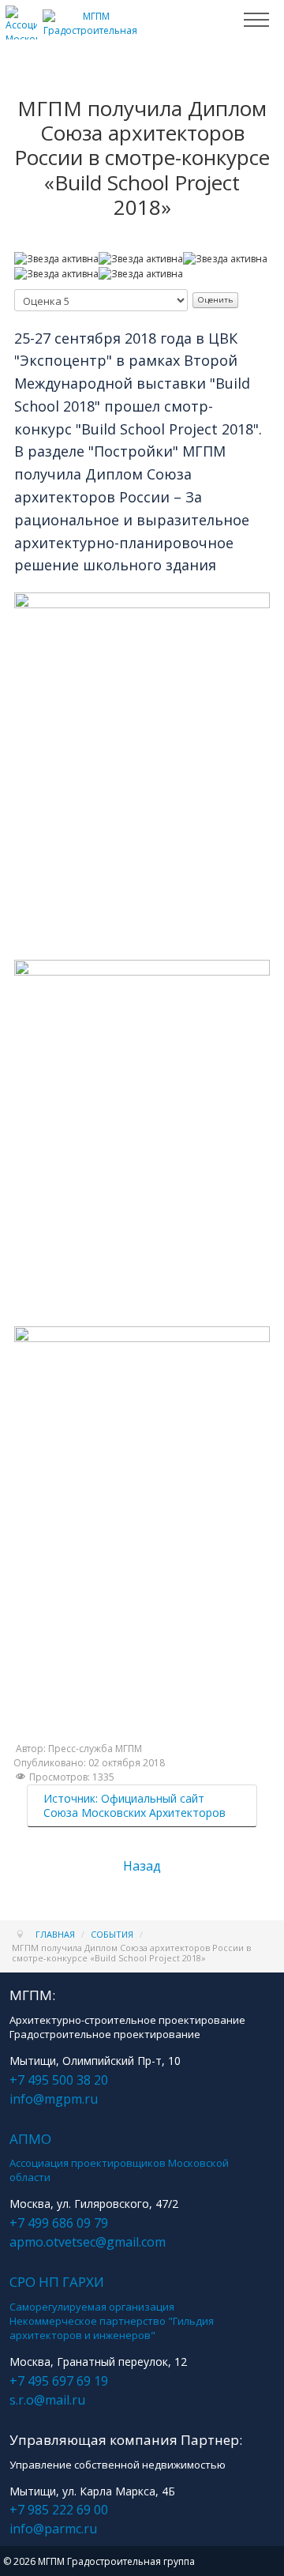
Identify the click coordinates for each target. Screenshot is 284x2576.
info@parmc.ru (53, 2529)
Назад (142, 1866)
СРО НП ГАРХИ (57, 2282)
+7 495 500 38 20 (59, 2080)
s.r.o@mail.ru (47, 2400)
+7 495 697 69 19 (59, 2381)
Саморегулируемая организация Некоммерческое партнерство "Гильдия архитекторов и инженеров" (112, 2321)
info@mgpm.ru (54, 2099)
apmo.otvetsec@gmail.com (88, 2242)
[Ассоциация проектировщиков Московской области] (21, 33)
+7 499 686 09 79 (59, 2223)
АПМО (30, 2139)
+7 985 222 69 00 (59, 2510)
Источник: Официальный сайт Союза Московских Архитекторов (135, 1805)
